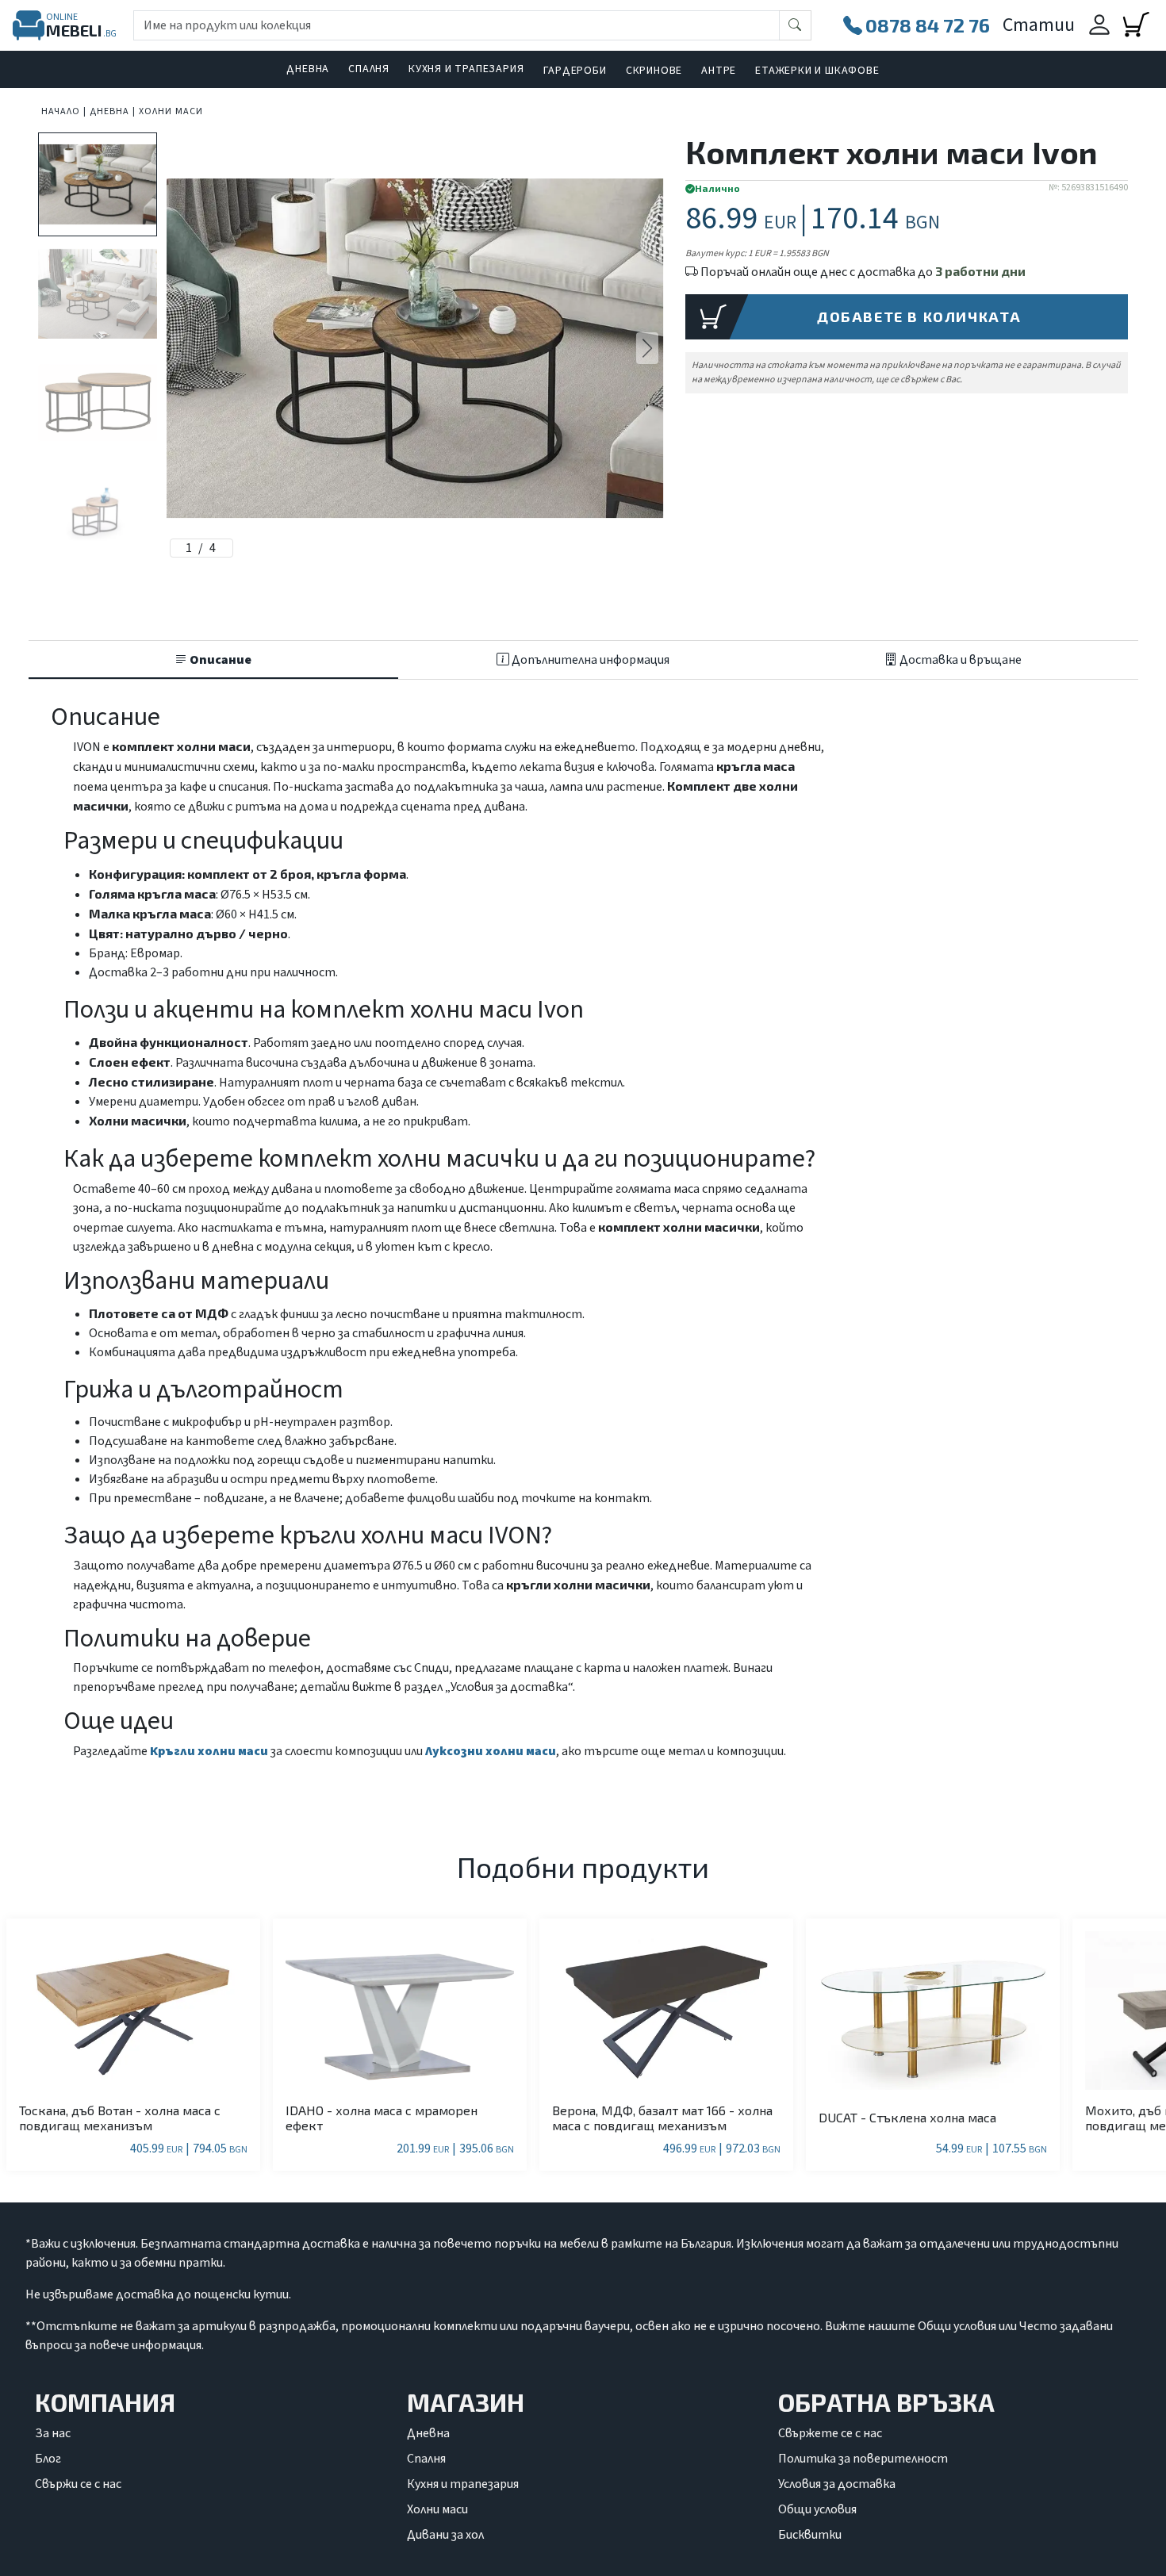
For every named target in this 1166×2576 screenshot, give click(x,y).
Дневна (308, 69)
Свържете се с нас (830, 2433)
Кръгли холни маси (210, 1751)
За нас (53, 2433)
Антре (719, 71)
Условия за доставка (837, 2484)
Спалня (369, 69)
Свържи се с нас (78, 2484)
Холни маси (171, 111)
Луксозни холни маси (491, 1751)
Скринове (654, 71)
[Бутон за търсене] (795, 25)
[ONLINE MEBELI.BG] (29, 25)
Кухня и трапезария (466, 69)
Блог (48, 2459)
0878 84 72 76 (928, 25)
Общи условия (817, 2509)
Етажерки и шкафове (817, 71)
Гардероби (575, 71)
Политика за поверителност (863, 2459)
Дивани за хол (445, 2535)
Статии (1039, 25)
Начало (61, 111)
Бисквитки (810, 2535)
